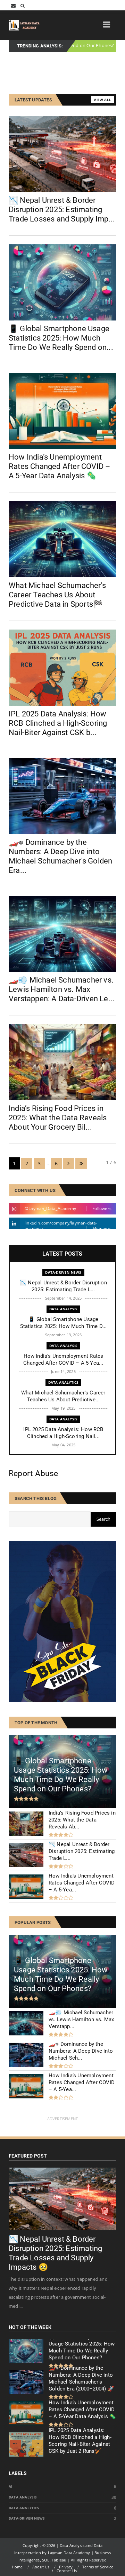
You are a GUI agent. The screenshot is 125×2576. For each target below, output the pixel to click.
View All (102, 100)
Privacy (66, 2567)
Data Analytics (64, 1382)
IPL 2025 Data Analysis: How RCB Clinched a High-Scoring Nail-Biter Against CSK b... (58, 723)
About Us (41, 2567)
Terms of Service (98, 2567)
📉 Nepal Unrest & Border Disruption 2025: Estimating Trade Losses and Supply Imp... (62, 210)
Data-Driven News (63, 1272)
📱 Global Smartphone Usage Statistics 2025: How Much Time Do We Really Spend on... (61, 338)
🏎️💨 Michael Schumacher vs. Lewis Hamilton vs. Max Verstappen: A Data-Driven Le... (62, 989)
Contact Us (67, 2571)
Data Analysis (85, 46)
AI (10, 2487)
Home (17, 2567)
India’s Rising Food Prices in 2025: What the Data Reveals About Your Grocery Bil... (58, 1118)
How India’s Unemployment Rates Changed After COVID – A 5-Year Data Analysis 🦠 (59, 466)
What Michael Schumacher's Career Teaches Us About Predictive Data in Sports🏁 (57, 595)
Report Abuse (33, 1474)
